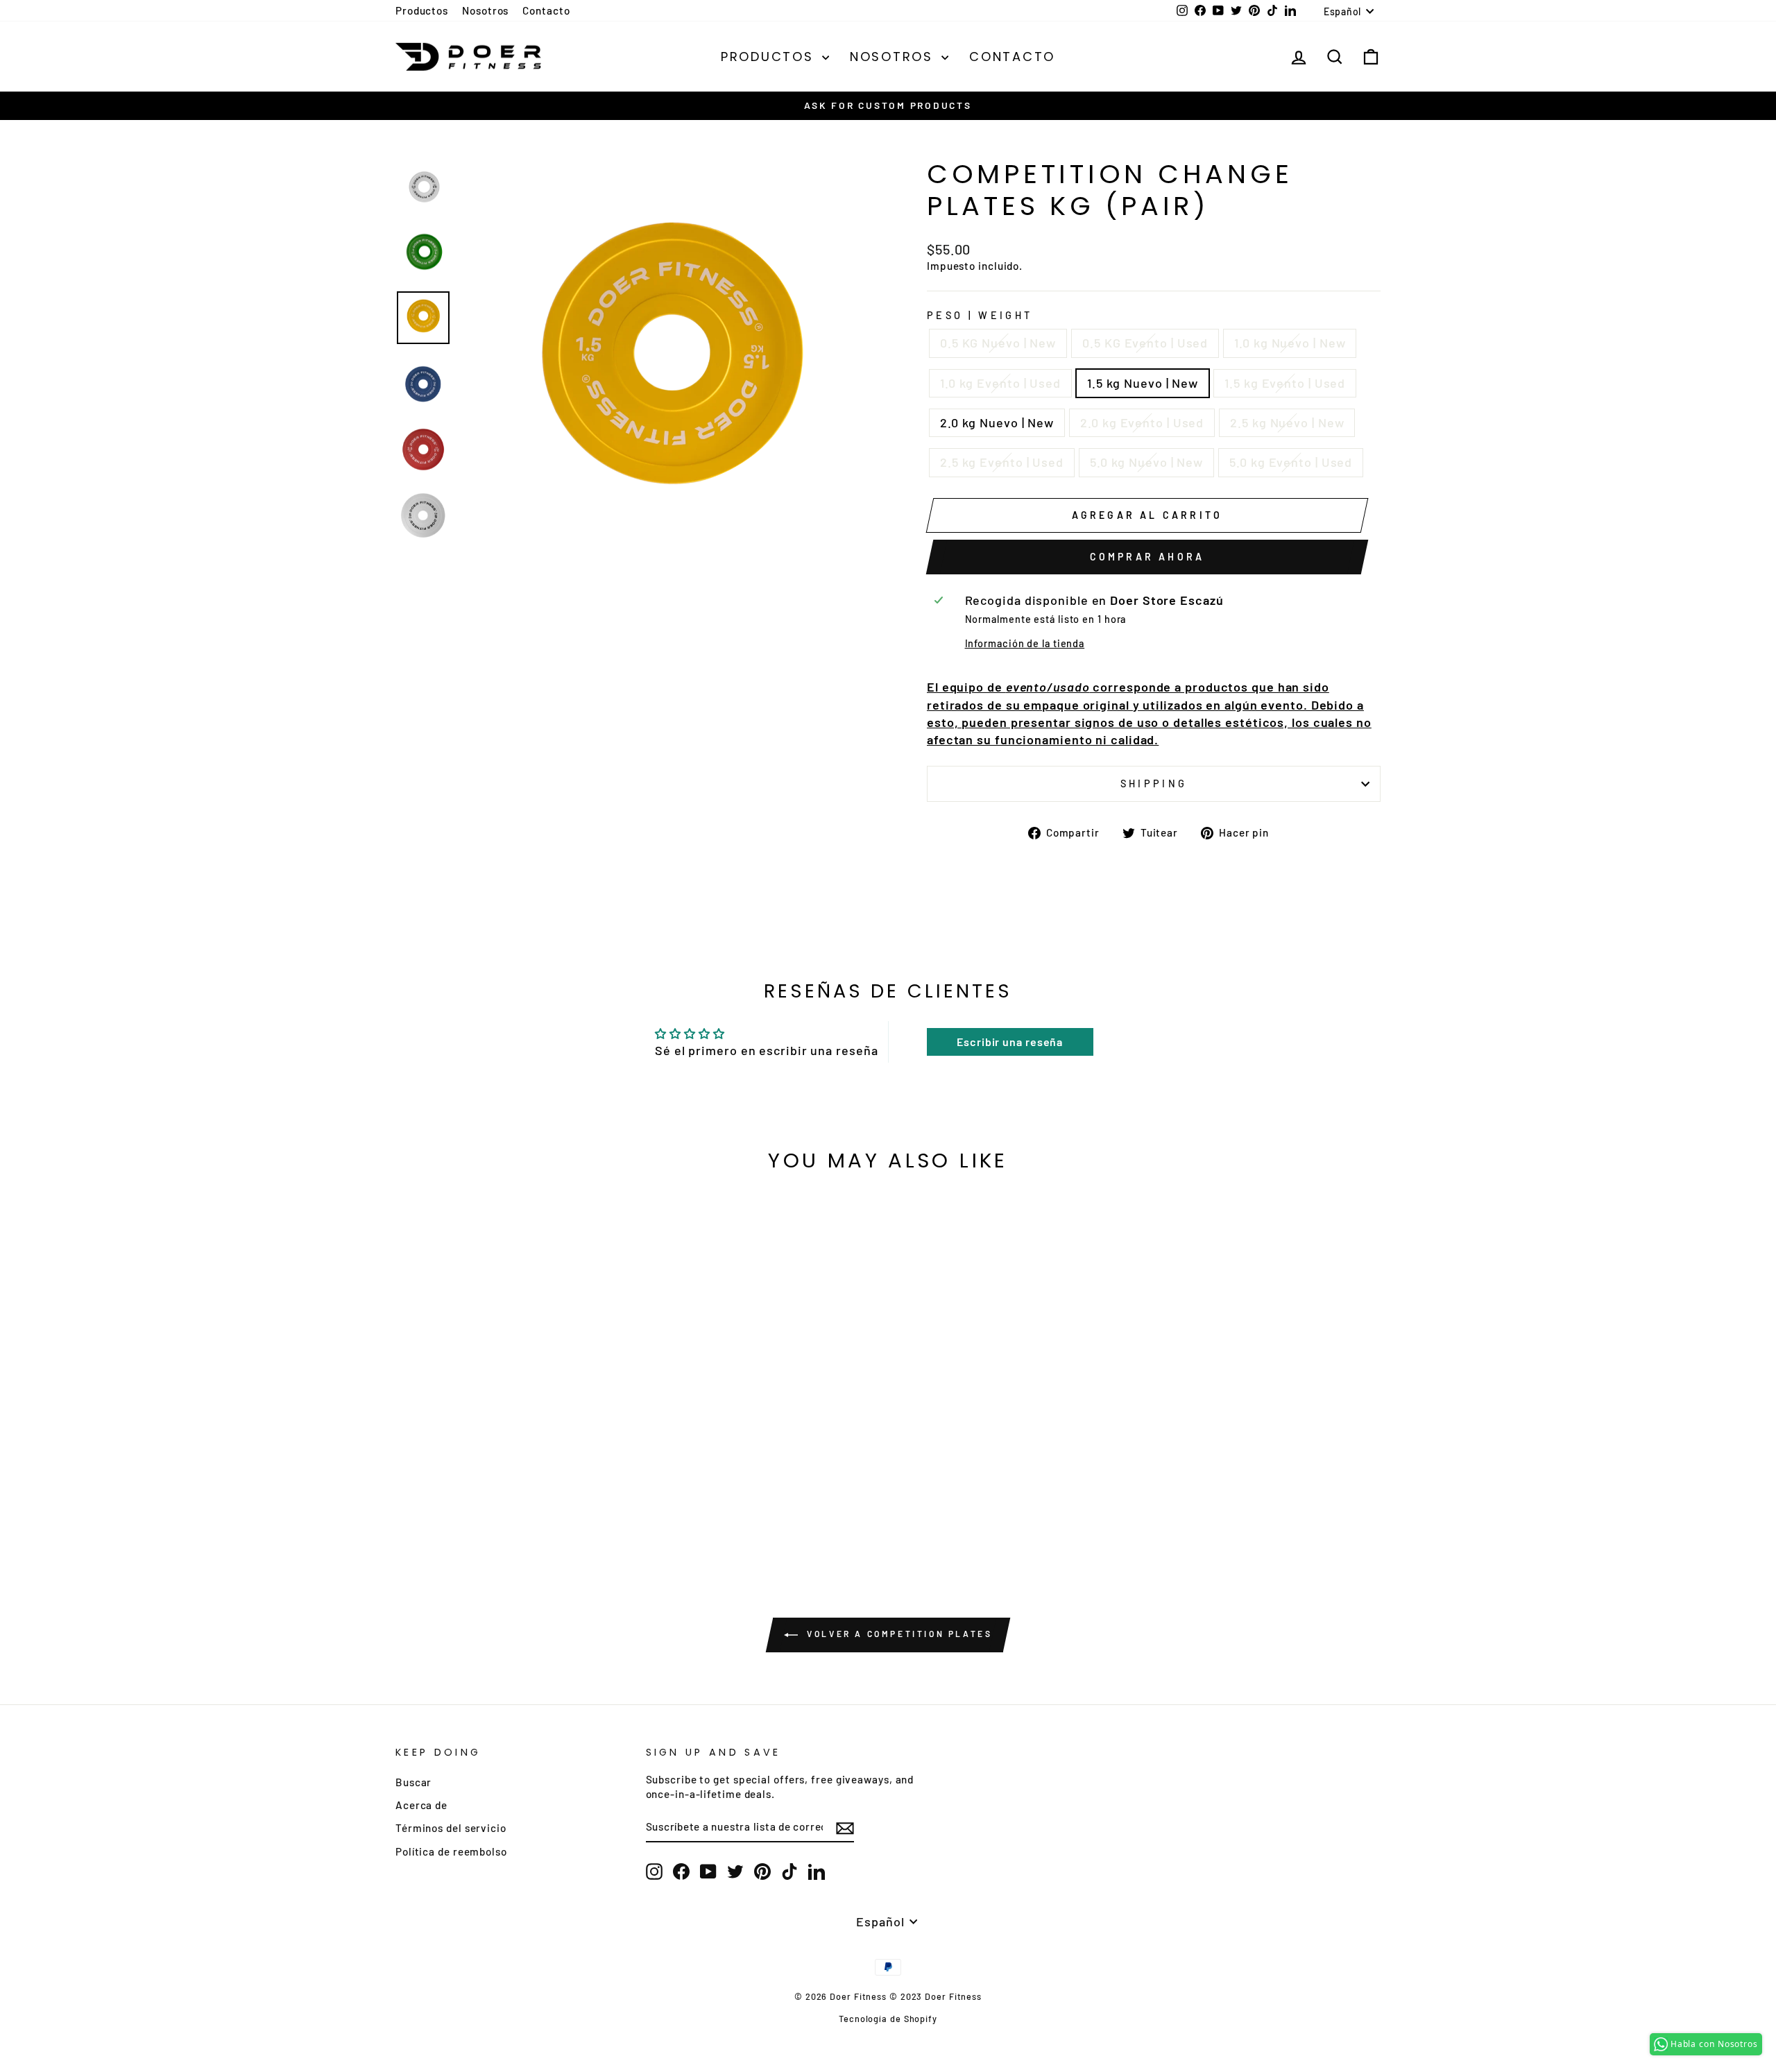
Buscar (413, 1782)
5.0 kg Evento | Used (1291, 462)
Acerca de (421, 1805)
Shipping (1154, 784)
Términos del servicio (451, 1828)
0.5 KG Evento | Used (1145, 343)
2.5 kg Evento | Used (1002, 462)
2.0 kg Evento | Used (1142, 422)
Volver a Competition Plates (898, 1634)
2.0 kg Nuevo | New (997, 422)
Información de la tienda (1025, 643)
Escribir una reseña (1010, 1042)
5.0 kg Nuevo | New (1146, 462)
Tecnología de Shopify (888, 2019)
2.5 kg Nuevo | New (1287, 422)
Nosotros (485, 10)
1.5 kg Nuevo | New (1143, 383)
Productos (422, 10)
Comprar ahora (1147, 557)
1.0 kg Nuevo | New (1290, 343)
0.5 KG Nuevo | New (998, 343)
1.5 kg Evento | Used (1285, 383)
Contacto (546, 10)
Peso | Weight (980, 315)
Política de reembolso (451, 1851)
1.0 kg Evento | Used (1000, 383)
